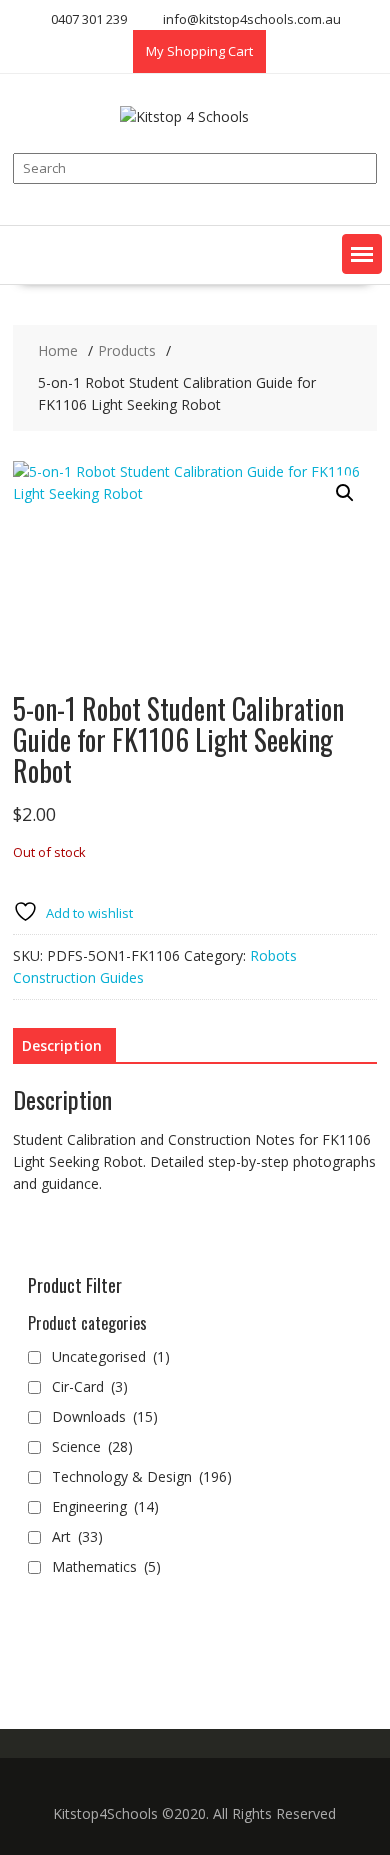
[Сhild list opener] (171, 1417)
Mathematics (106, 1566)
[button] (362, 254)
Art (77, 1536)
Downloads (105, 1416)
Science (92, 1446)
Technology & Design (142, 1476)
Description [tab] (62, 1045)
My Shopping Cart (199, 51)
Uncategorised (111, 1356)
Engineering (105, 1506)
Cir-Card (90, 1386)
